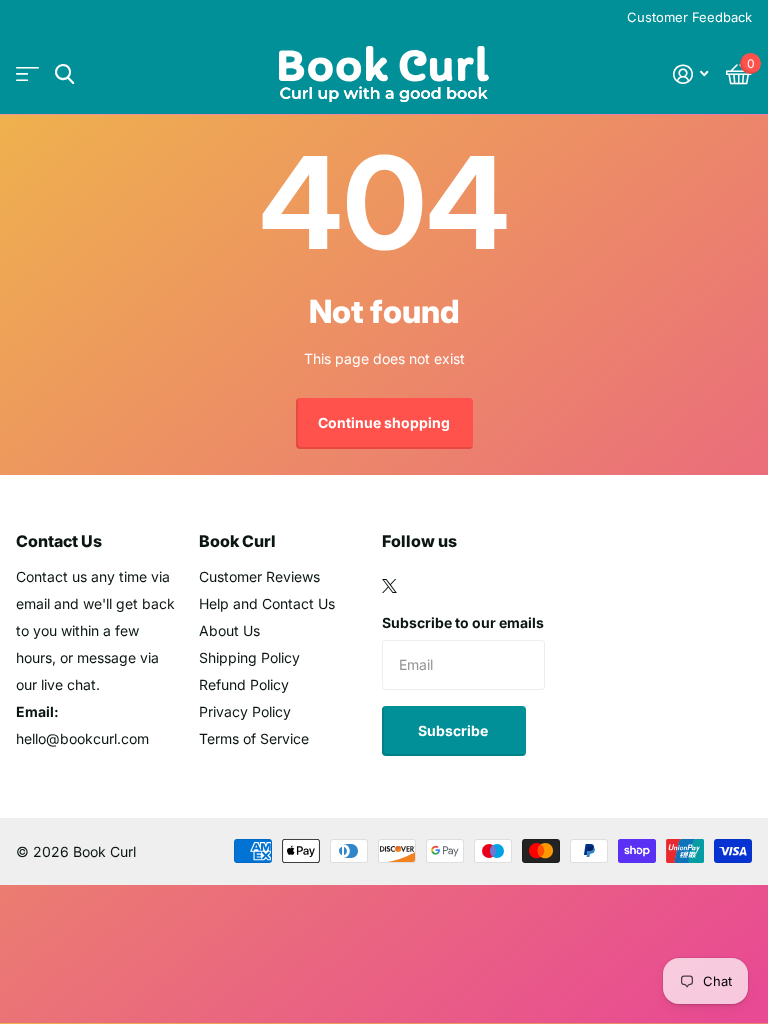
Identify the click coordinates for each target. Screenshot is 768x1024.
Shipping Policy (249, 657)
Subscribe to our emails (463, 622)
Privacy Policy (245, 711)
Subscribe (454, 730)
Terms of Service (254, 738)
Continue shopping (384, 422)
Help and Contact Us (267, 603)
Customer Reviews (259, 576)
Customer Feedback (689, 17)
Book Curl (237, 541)
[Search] (64, 74)
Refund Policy (244, 684)
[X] (389, 586)
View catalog (27, 74)
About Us (229, 630)
